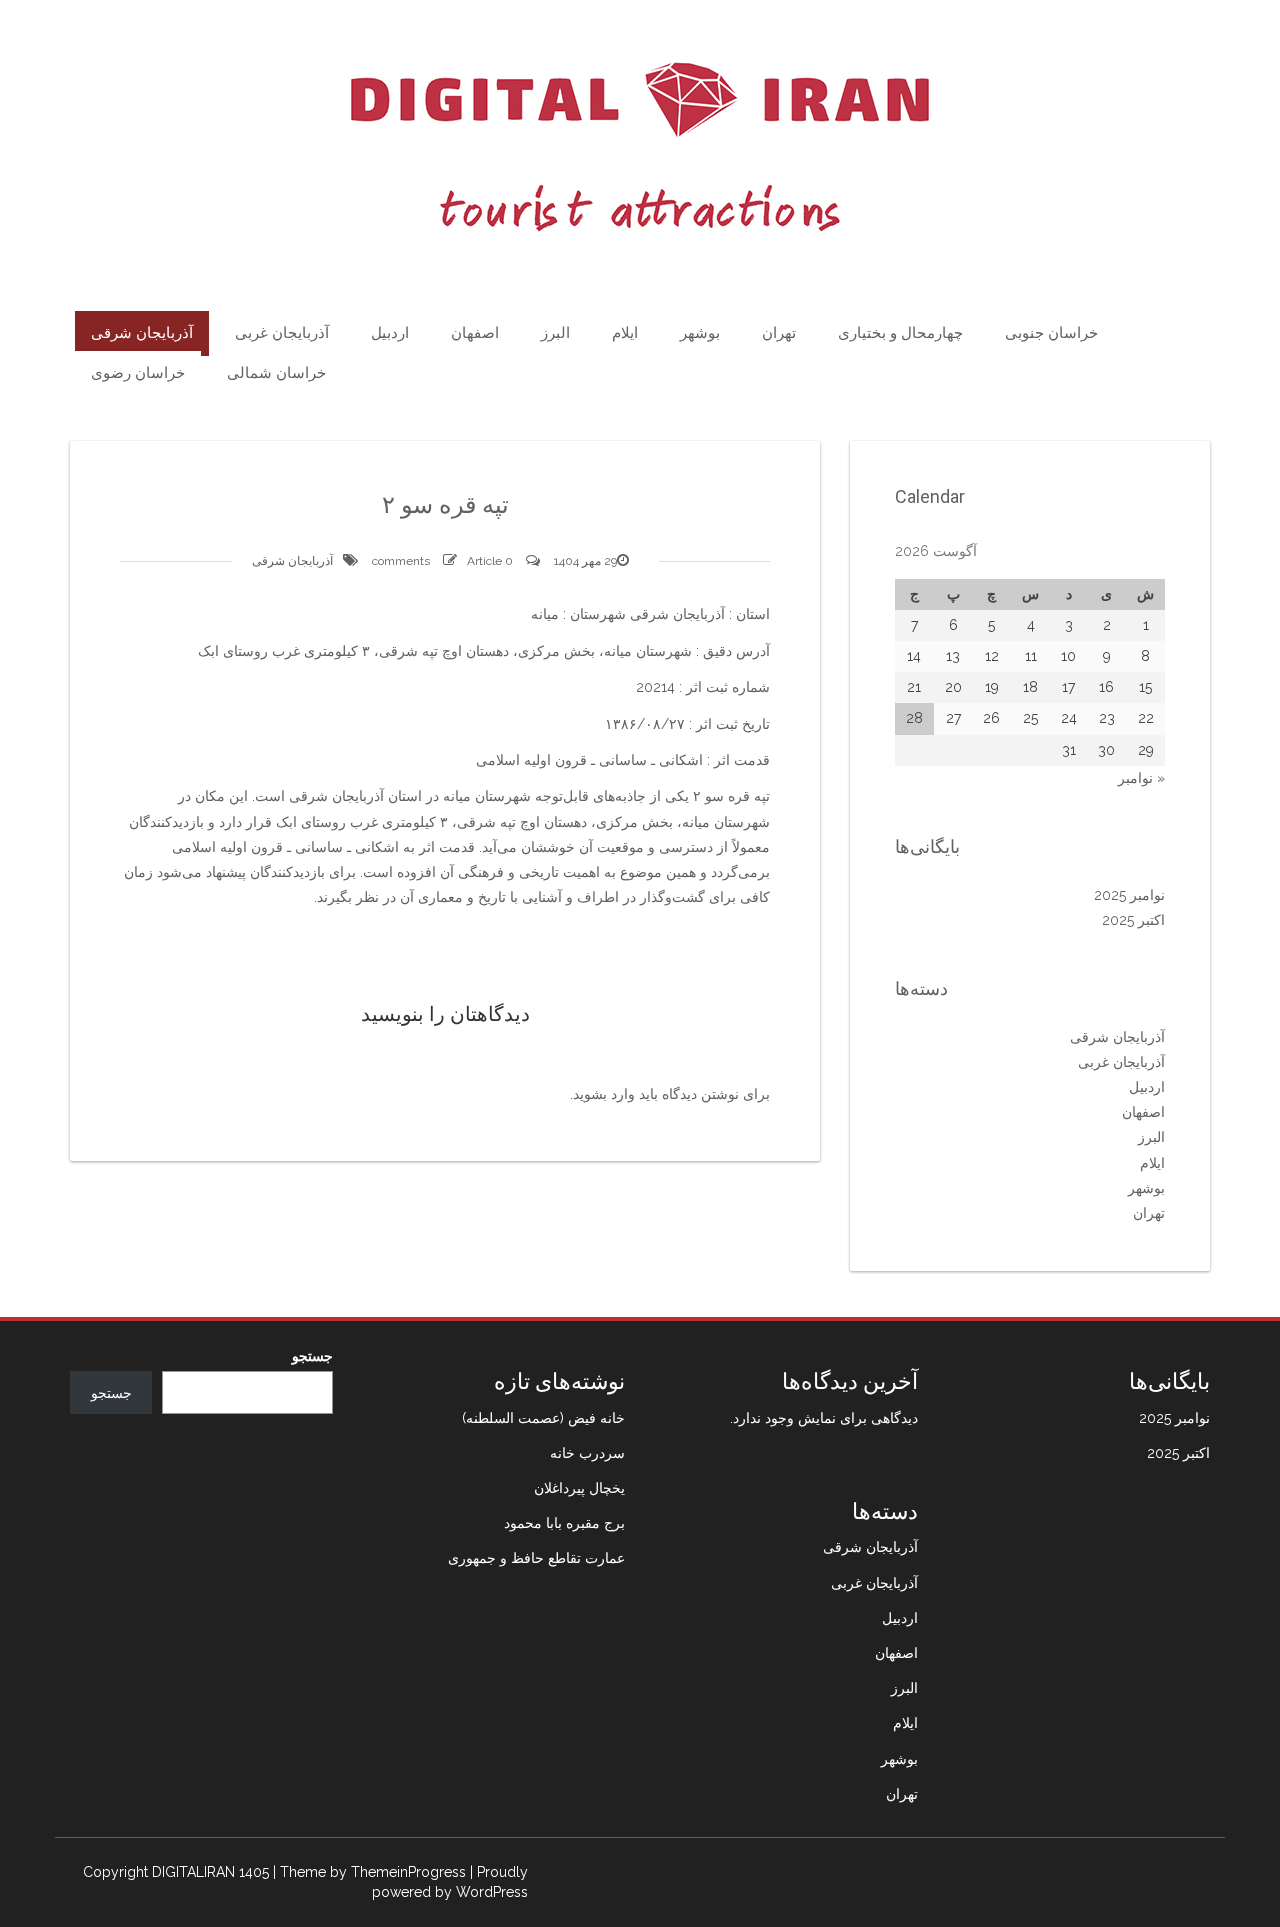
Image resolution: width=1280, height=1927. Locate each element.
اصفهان (475, 333)
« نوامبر (1141, 778)
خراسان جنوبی (1051, 333)
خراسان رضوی (138, 373)
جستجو (312, 1356)
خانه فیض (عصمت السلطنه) (543, 1418)
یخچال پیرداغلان (579, 1488)
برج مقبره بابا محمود (564, 1523)
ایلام (625, 333)
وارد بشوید (604, 1094)
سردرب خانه (587, 1453)
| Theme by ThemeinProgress (369, 1872)
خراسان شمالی (276, 373)
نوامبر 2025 (1129, 895)
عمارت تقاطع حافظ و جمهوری (536, 1558)
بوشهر (700, 333)
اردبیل (390, 333)
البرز (555, 333)
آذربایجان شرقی (142, 333)
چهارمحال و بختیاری (900, 333)
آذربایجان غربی (282, 333)
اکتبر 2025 (1133, 920)
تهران (779, 333)
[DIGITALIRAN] (640, 147)
